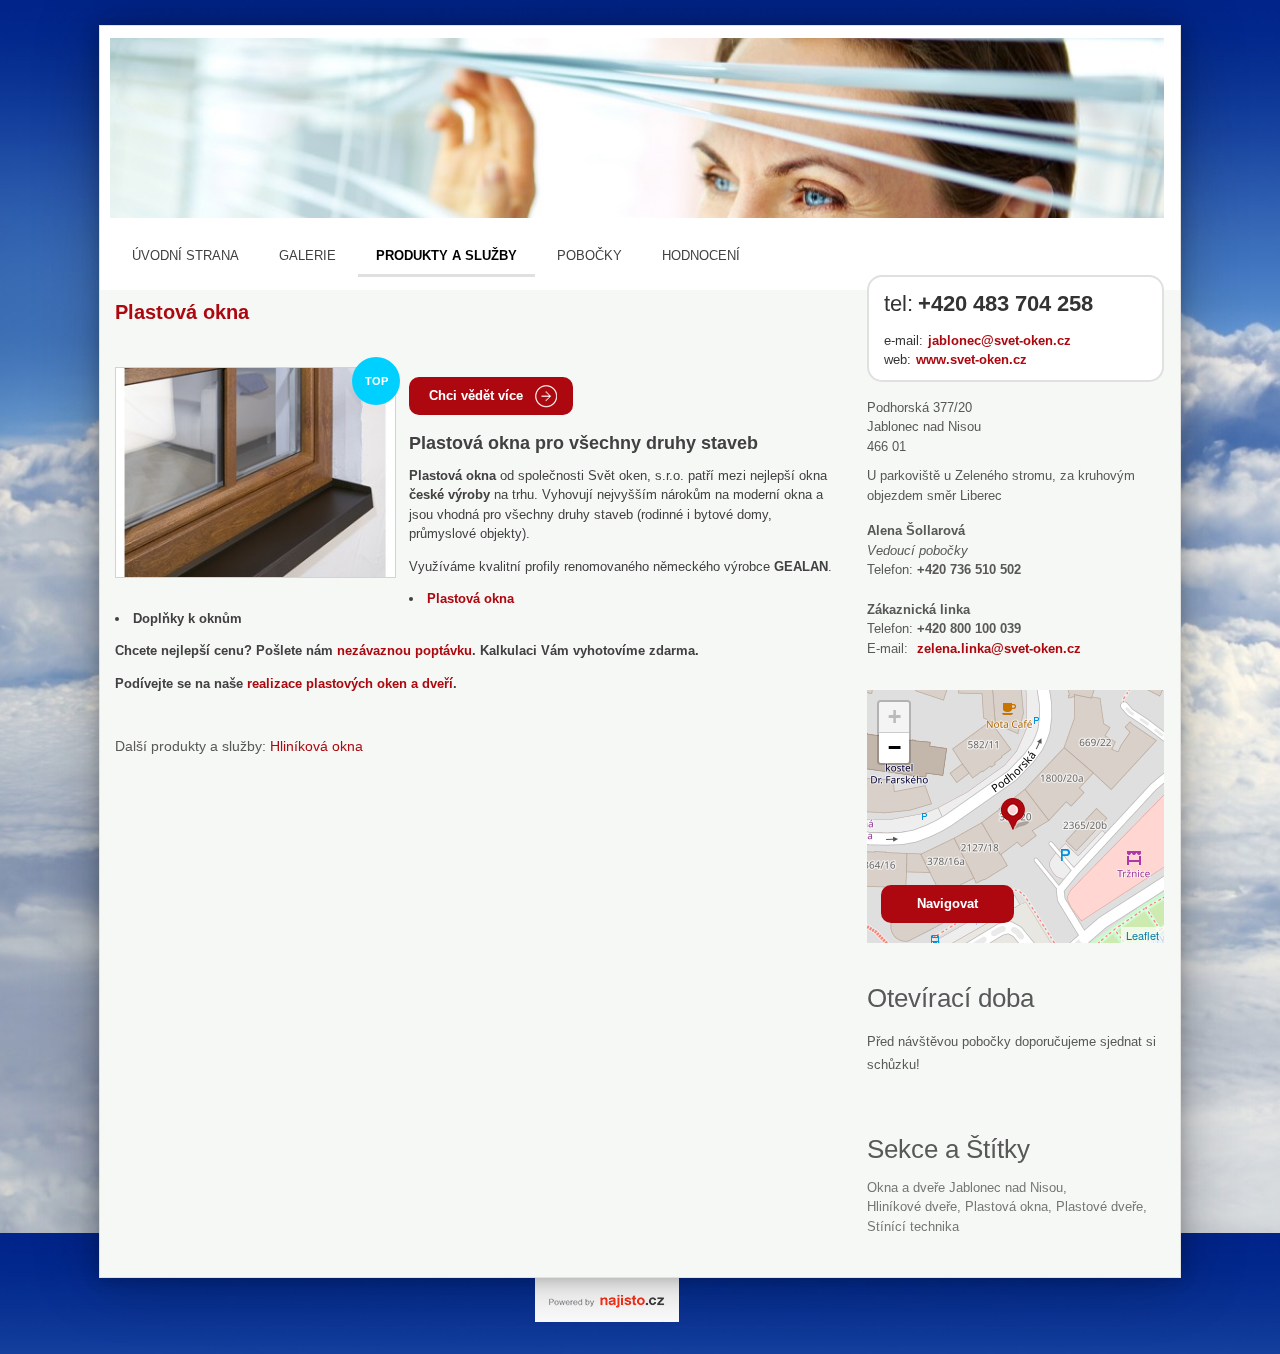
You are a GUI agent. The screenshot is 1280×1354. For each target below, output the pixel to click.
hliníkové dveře (912, 1206)
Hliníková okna (316, 746)
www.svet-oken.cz (971, 359)
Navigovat (947, 903)
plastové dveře (1099, 1206)
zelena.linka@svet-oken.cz (999, 648)
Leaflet (1142, 935)
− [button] (894, 747)
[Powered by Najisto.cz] (607, 1300)
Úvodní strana (185, 255)
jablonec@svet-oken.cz (999, 340)
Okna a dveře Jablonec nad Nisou (965, 1187)
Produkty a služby (446, 255)
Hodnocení (701, 255)
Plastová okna (1006, 1206)
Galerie (307, 255)
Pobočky (589, 255)
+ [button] (894, 716)
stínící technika (913, 1226)
